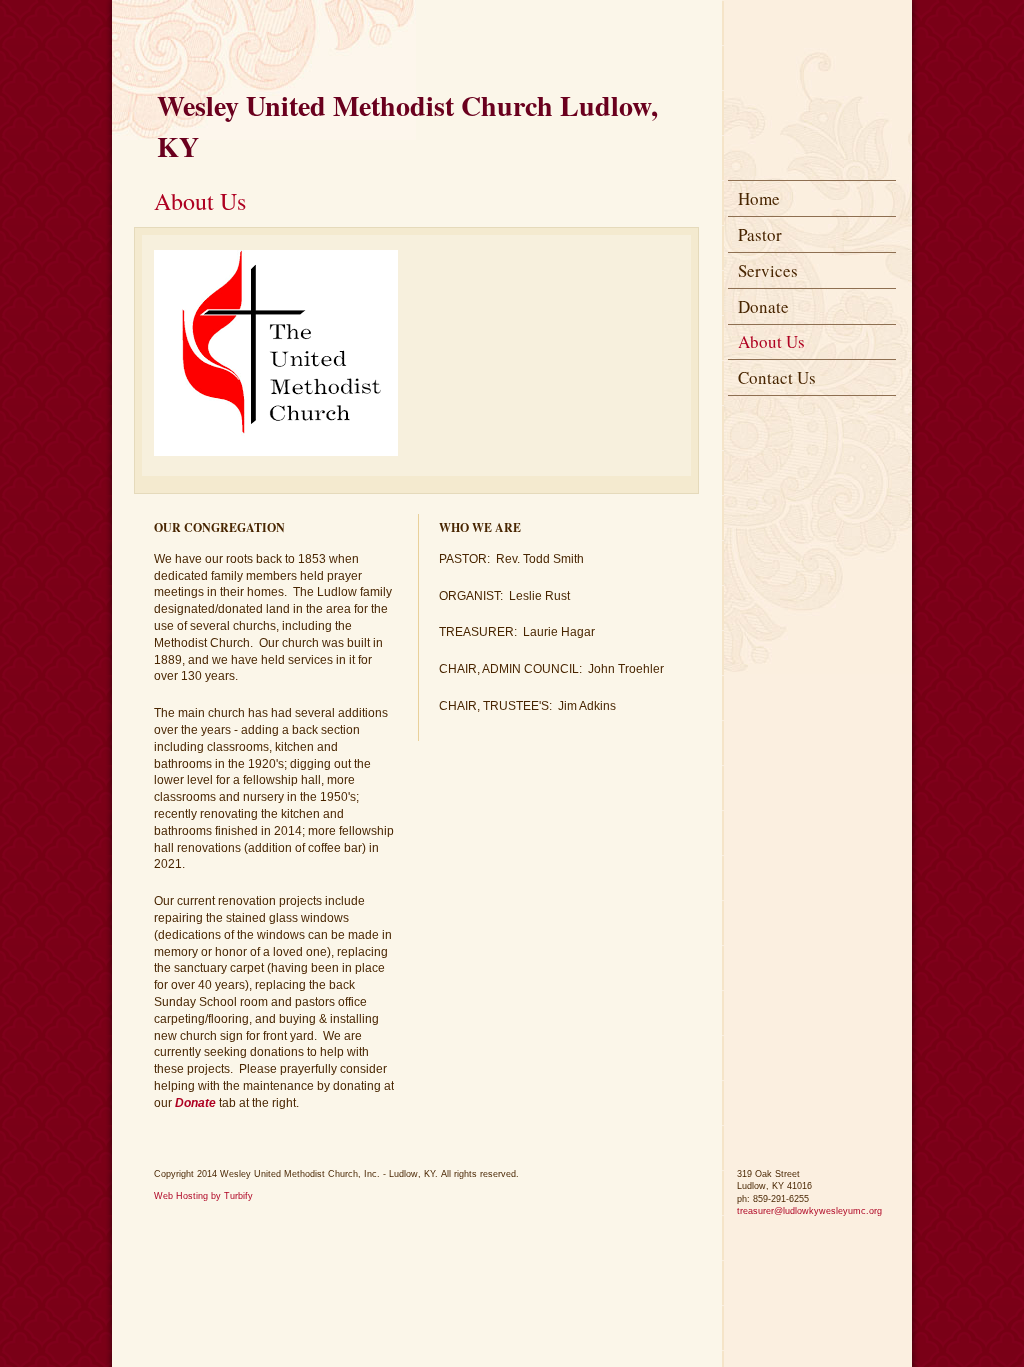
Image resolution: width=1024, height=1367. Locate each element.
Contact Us (777, 377)
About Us (771, 341)
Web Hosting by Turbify (203, 1196)
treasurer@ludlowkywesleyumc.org (809, 1211)
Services (768, 270)
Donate (763, 306)
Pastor (760, 234)
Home (759, 198)
